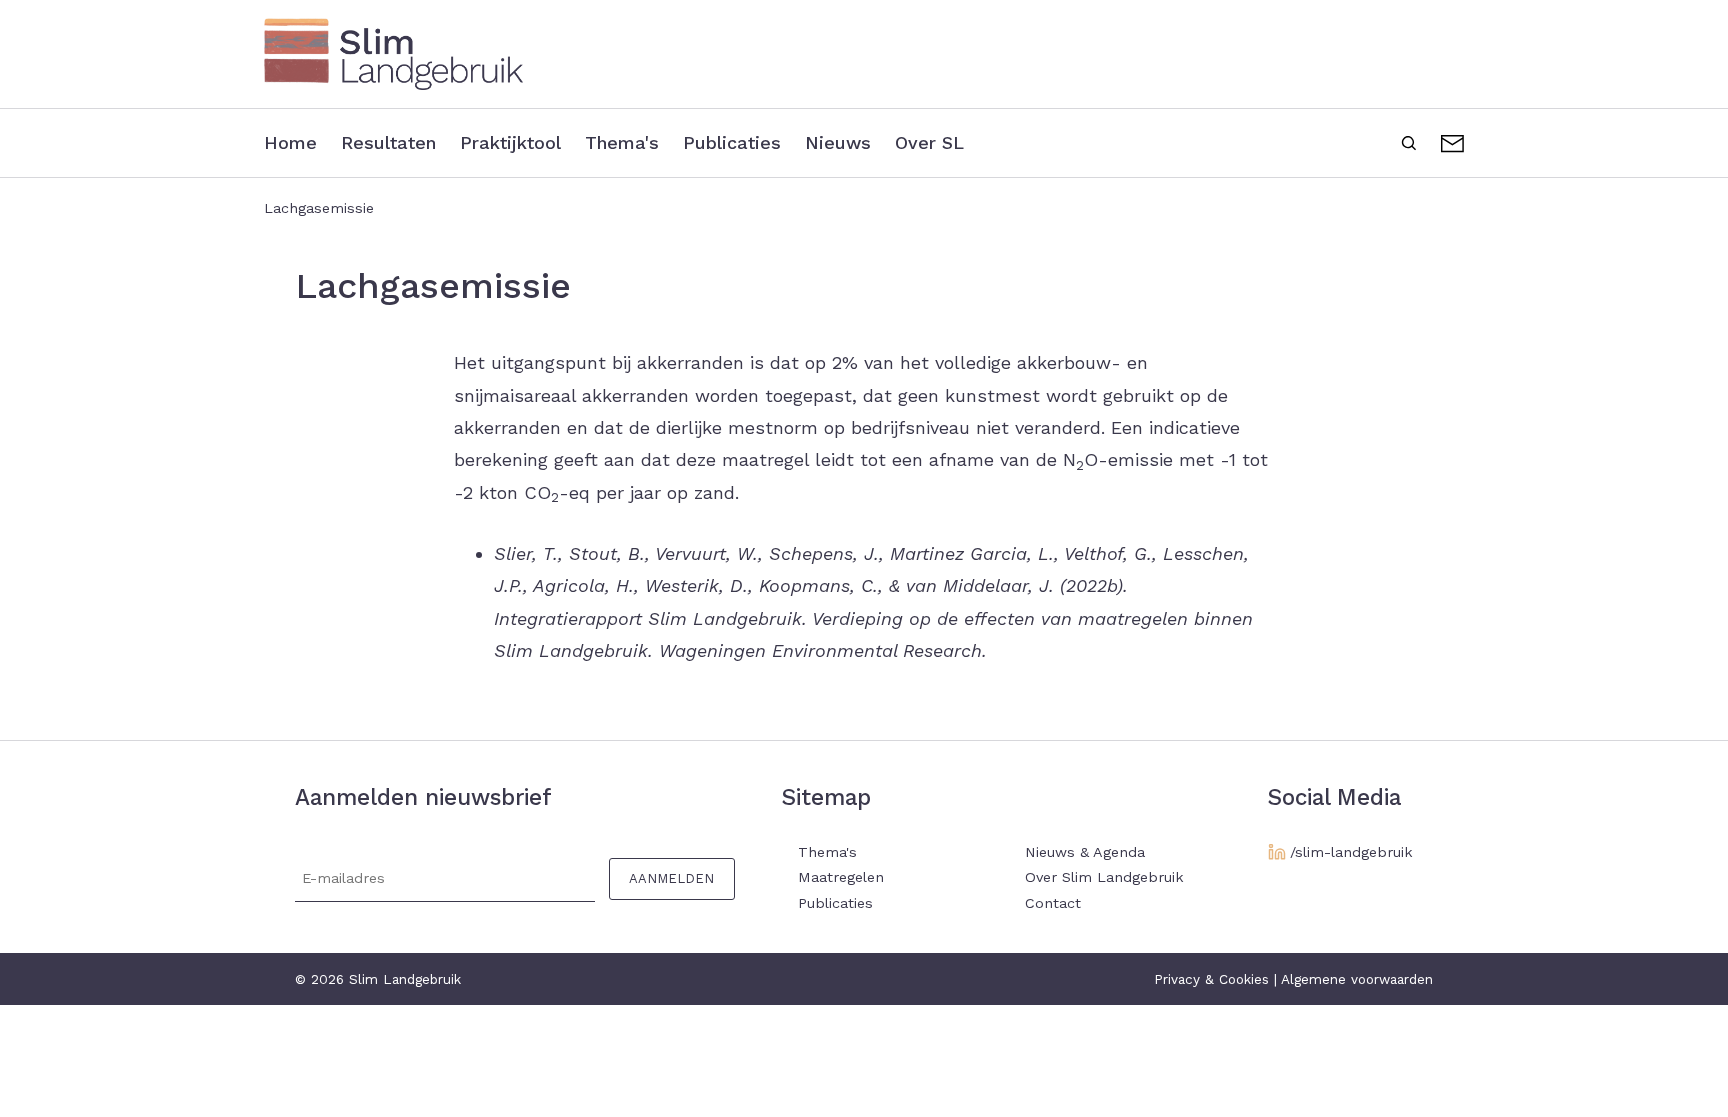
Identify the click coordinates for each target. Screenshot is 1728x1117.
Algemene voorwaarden (1357, 979)
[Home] (864, 54)
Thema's (622, 142)
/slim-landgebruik (1351, 852)
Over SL (929, 142)
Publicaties (732, 142)
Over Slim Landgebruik (1104, 877)
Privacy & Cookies (1211, 979)
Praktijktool (510, 142)
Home (290, 142)
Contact (1452, 141)
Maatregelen (841, 877)
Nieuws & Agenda (1085, 852)
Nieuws (838, 142)
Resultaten (388, 142)
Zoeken (1409, 141)
